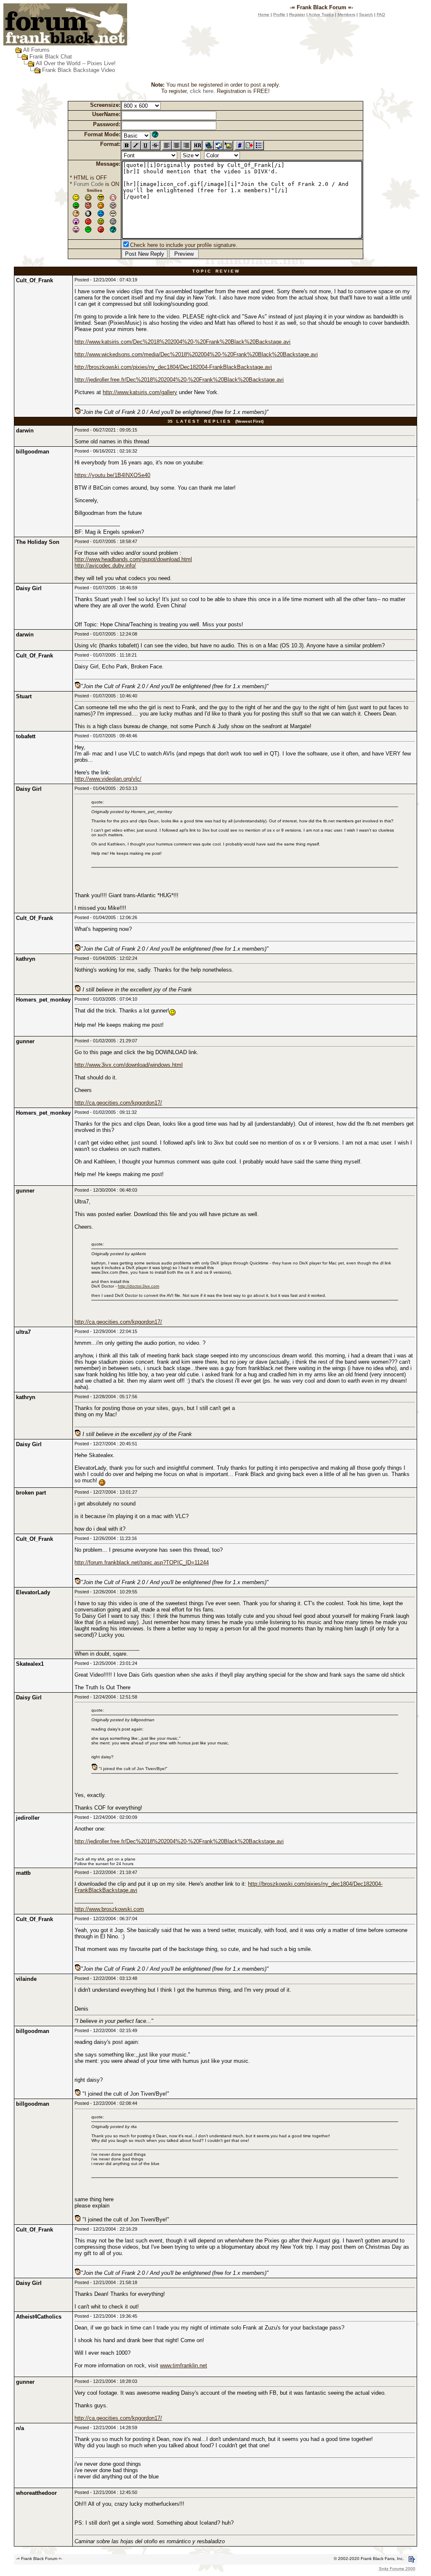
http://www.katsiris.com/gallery (140, 392)
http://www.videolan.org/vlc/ (108, 779)
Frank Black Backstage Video (78, 70)
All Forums (36, 50)
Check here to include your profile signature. (184, 245)
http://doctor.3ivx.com (138, 1286)
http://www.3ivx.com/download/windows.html (129, 1065)
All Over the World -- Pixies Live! (76, 63)
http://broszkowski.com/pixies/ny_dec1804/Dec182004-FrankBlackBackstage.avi (173, 367)
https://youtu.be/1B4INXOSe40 (112, 475)
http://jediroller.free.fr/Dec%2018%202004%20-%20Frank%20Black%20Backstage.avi (179, 380)
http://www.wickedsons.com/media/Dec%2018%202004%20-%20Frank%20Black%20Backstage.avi (196, 354)
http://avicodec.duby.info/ (105, 566)
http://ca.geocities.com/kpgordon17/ (118, 1103)
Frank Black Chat (51, 57)
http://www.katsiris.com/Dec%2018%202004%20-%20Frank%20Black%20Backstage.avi (182, 342)
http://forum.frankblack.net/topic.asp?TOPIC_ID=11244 (142, 1562)
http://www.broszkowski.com (109, 1909)
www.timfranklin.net (184, 2365)
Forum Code (89, 184)
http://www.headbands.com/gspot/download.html (133, 559)
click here (202, 91)
